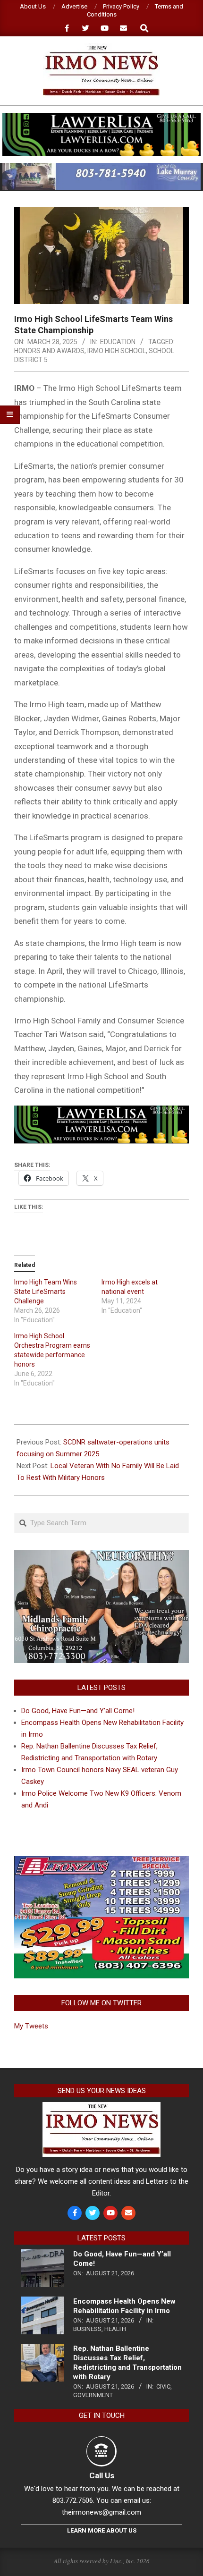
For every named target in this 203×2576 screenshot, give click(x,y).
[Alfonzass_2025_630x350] (101, 1862)
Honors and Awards (49, 351)
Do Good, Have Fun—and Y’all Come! (78, 1711)
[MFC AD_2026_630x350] (101, 1555)
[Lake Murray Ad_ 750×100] (101, 167)
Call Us (102, 2475)
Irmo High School (117, 351)
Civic (163, 2386)
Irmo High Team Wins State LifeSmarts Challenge (46, 1292)
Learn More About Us (102, 2530)
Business (87, 2329)
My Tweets (31, 2026)
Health (115, 2329)
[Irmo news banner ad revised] (101, 117)
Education (118, 342)
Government (93, 2395)
